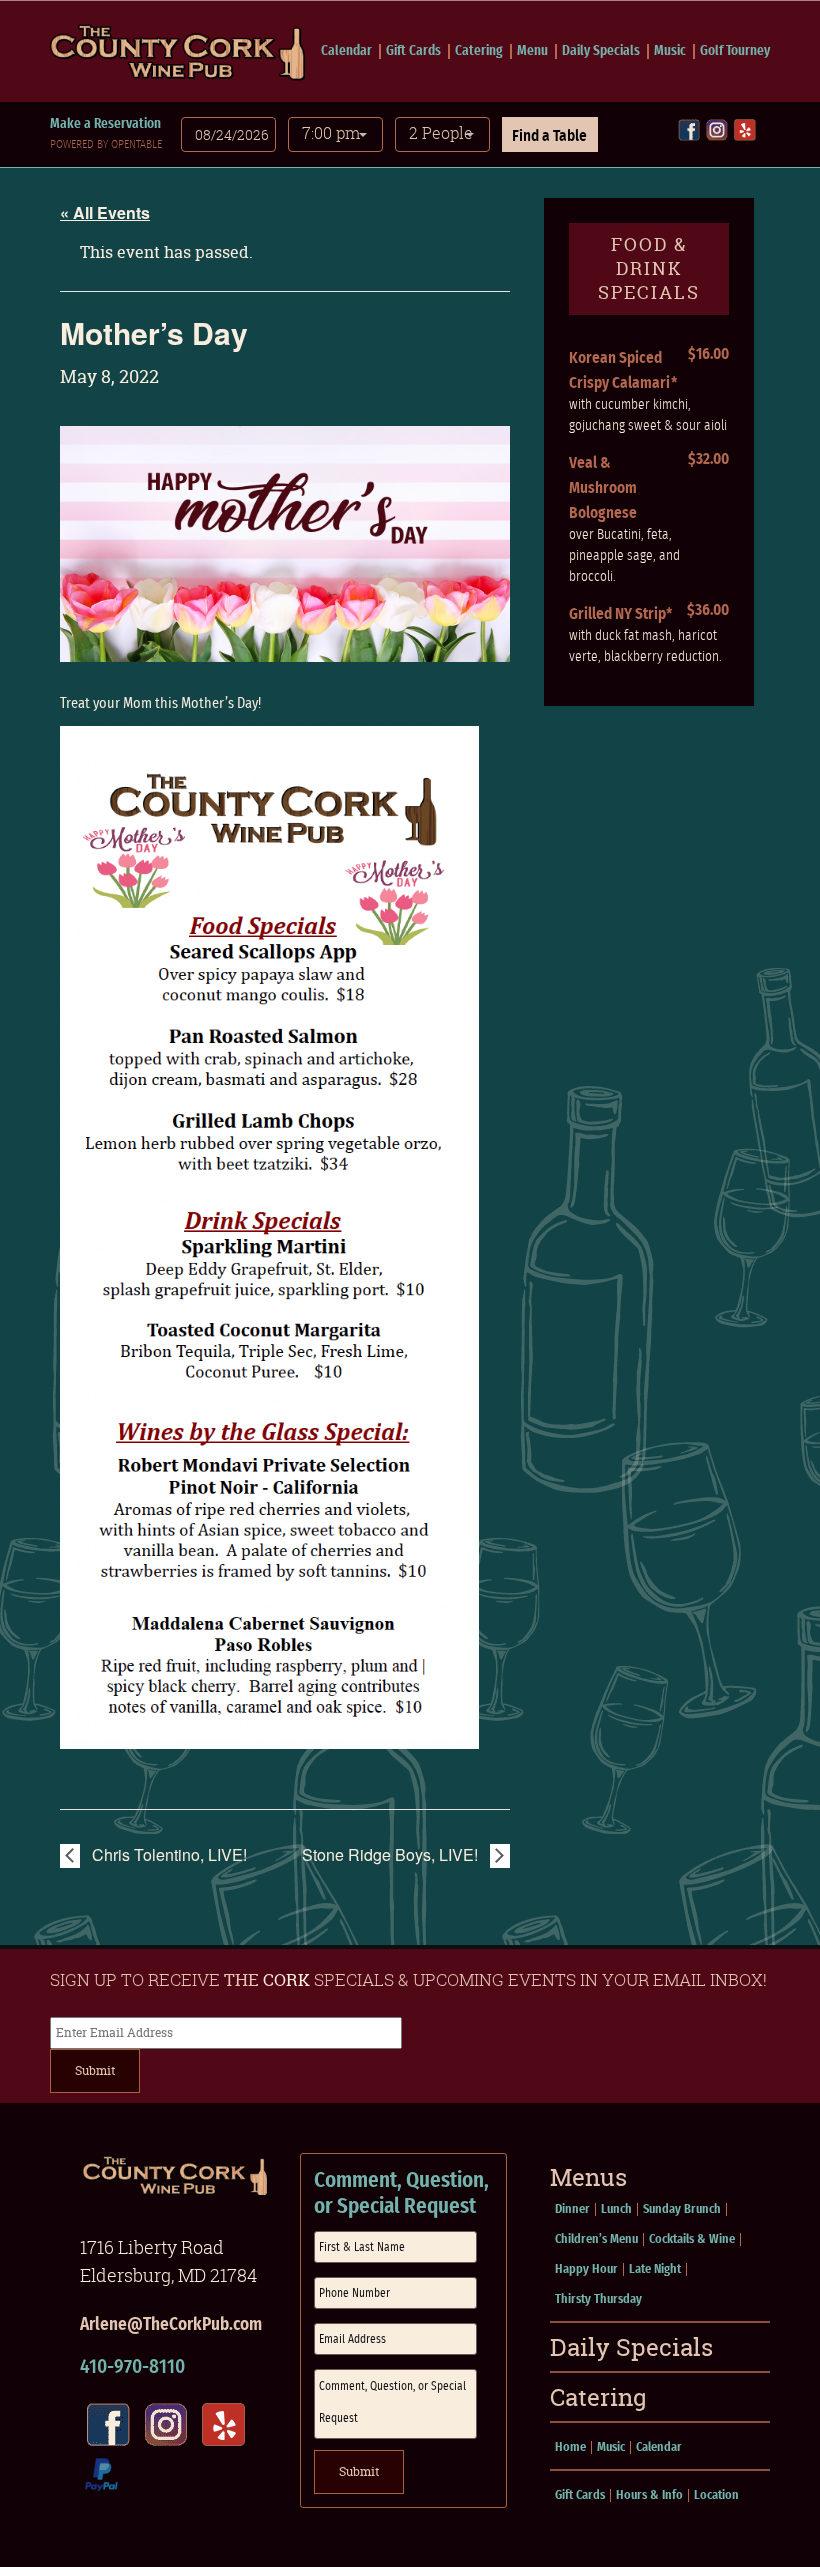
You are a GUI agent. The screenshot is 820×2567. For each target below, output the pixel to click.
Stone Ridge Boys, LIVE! (392, 1854)
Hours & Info (649, 2495)
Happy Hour (586, 2269)
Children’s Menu (596, 2239)
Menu (532, 51)
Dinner (572, 2209)
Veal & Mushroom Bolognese (603, 488)
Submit (95, 2070)
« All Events (105, 212)
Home (570, 2447)
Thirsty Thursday (598, 2299)
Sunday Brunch (682, 2209)
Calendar (346, 51)
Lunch (616, 2209)
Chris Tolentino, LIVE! (167, 1854)
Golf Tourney (735, 51)
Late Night (655, 2269)
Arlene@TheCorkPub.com (171, 2325)
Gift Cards (413, 51)
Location (716, 2495)
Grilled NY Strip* (620, 614)
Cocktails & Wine (692, 2239)
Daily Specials (601, 51)
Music (670, 51)
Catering (479, 51)
